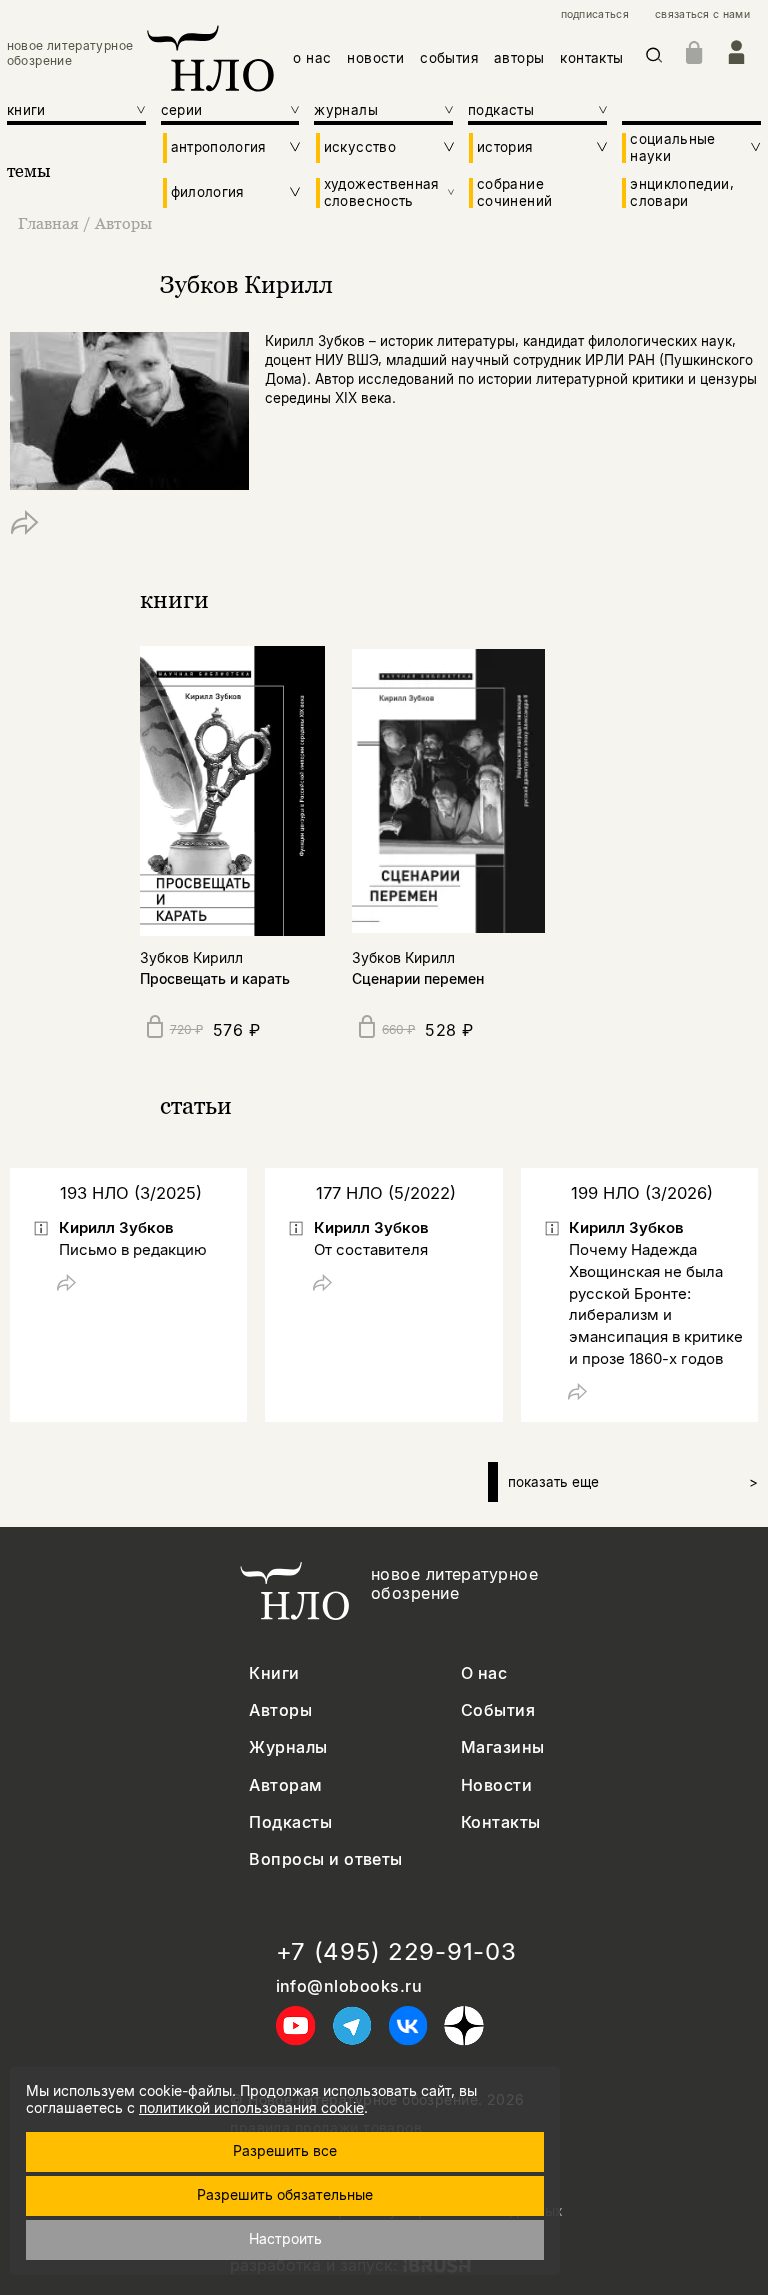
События (498, 1710)
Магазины (503, 1747)
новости (375, 58)
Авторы (123, 223)
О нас (484, 1673)
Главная (48, 223)
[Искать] (654, 58)
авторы (519, 58)
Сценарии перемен (418, 978)
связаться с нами (702, 15)
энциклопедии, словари (682, 192)
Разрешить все (285, 2150)
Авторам (285, 1785)
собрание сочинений (514, 192)
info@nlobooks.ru (349, 1986)
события (449, 58)
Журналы (288, 1747)
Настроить (285, 2238)
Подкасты (290, 1822)
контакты (591, 58)
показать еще (633, 1482)
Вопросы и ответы (326, 1859)
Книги (274, 1673)
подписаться (595, 15)
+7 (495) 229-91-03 (396, 1952)
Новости (496, 1785)
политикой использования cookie (251, 2107)
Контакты (501, 1822)
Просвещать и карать (215, 978)
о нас (312, 58)
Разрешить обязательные (285, 2194)
